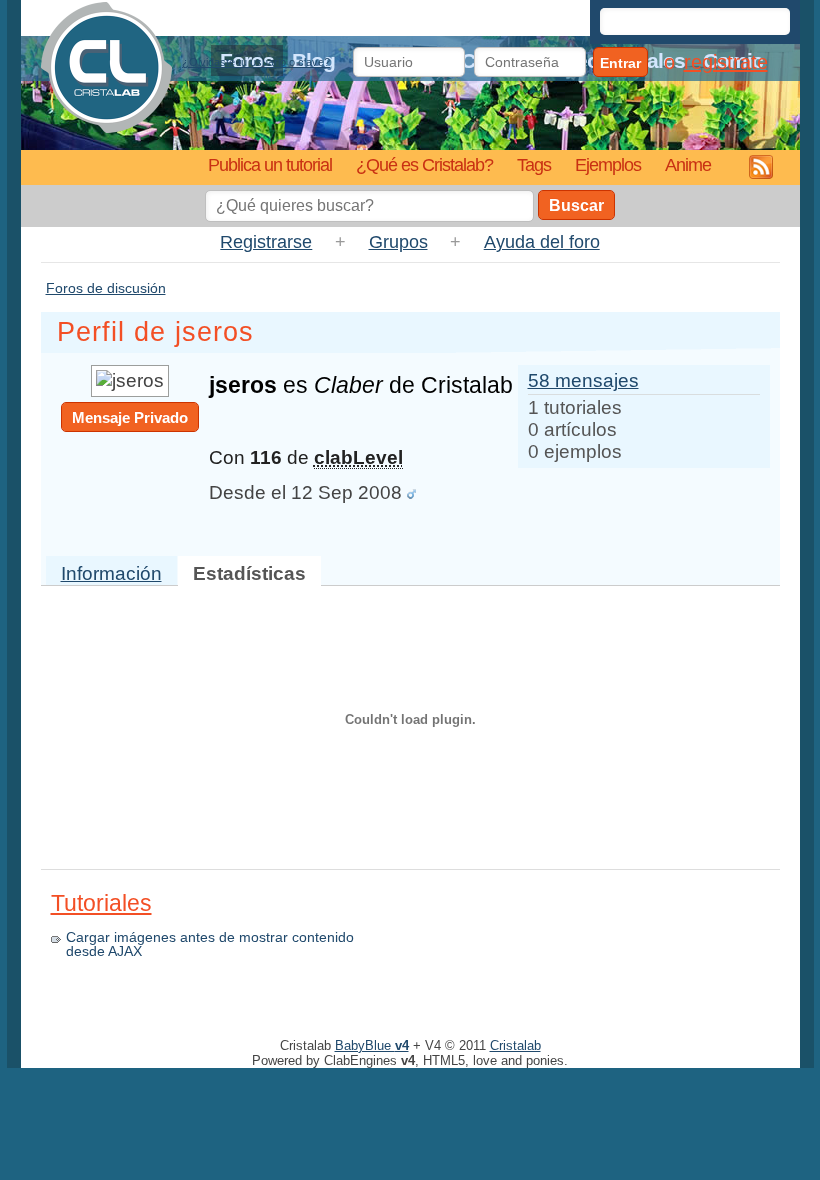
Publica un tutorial (270, 164)
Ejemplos (608, 164)
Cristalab (515, 1045)
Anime (688, 164)
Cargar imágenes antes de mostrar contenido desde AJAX (210, 944)
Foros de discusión (106, 288)
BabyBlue (372, 1045)
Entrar (620, 63)
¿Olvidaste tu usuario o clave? (256, 62)
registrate (726, 62)
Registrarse (266, 242)
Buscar (576, 205)
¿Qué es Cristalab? (424, 164)
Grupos (398, 242)
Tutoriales (101, 903)
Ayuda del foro (542, 242)
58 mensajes (583, 380)
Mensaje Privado (130, 417)
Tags (534, 164)
